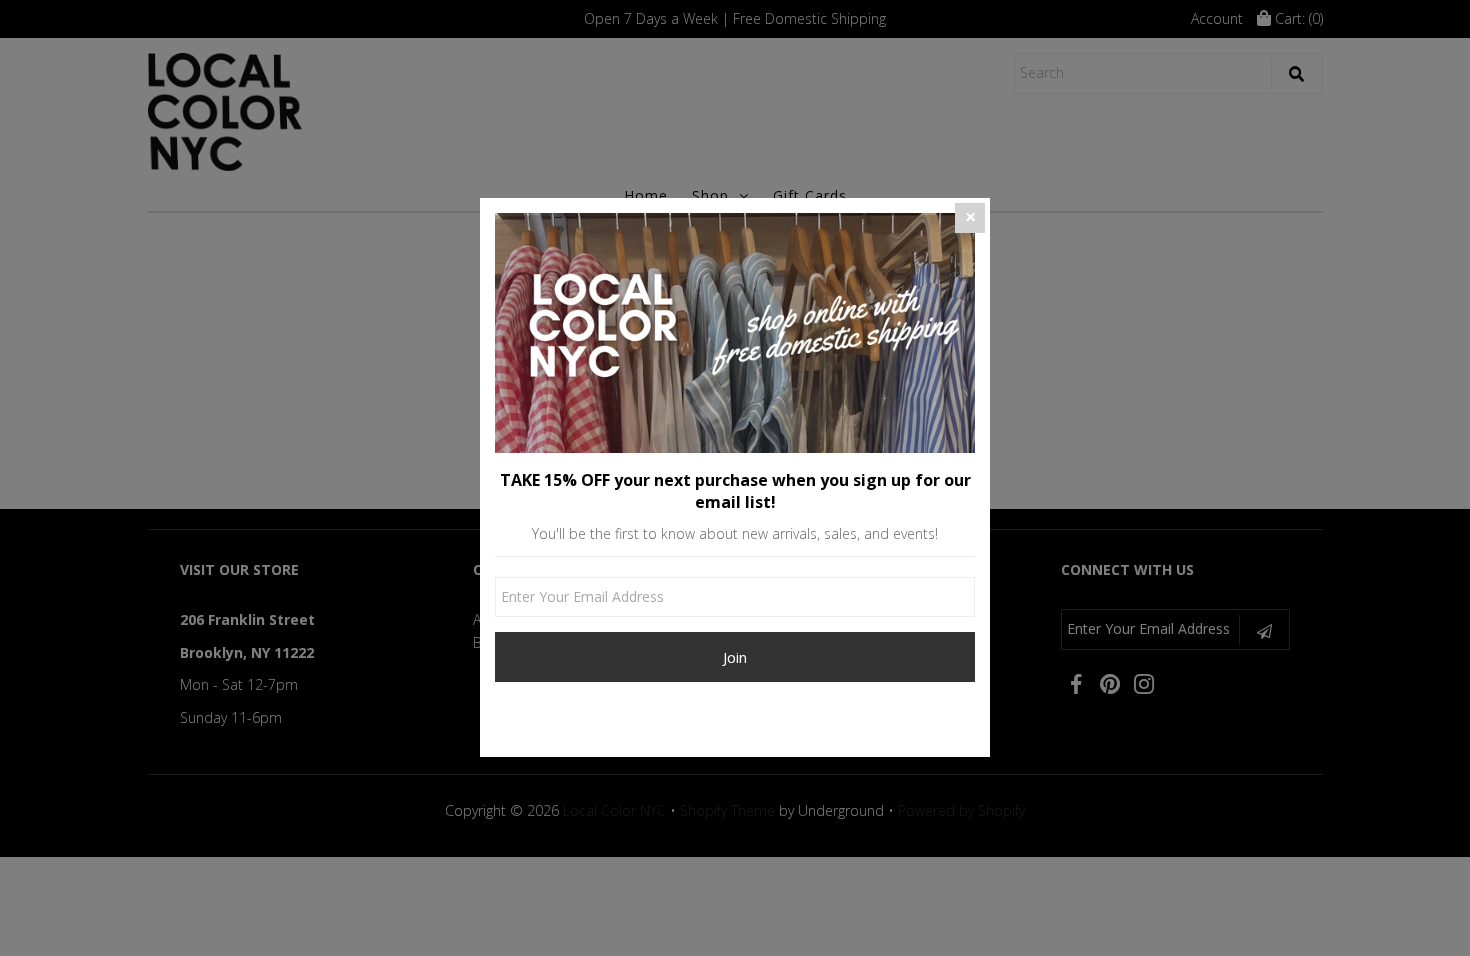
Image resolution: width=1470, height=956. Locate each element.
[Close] (970, 218)
